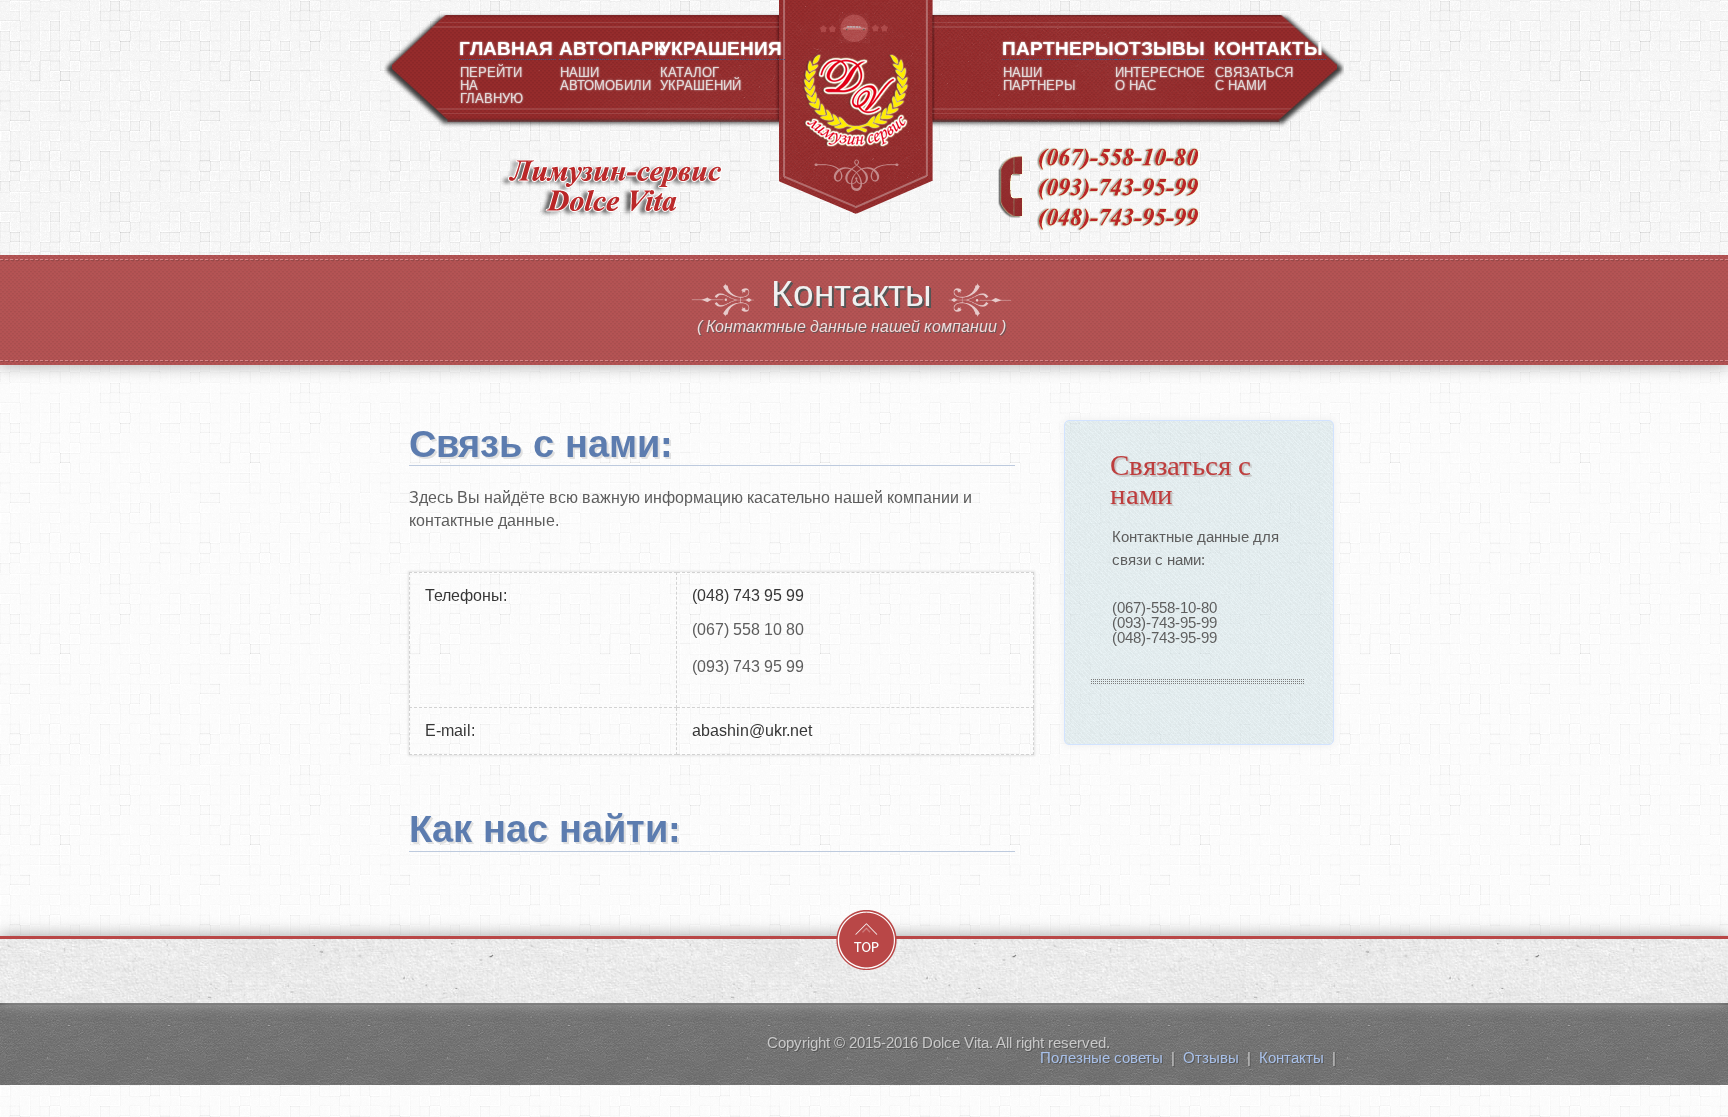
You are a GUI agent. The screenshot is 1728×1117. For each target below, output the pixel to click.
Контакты (1291, 1057)
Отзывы (1211, 1057)
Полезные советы (1101, 1057)
